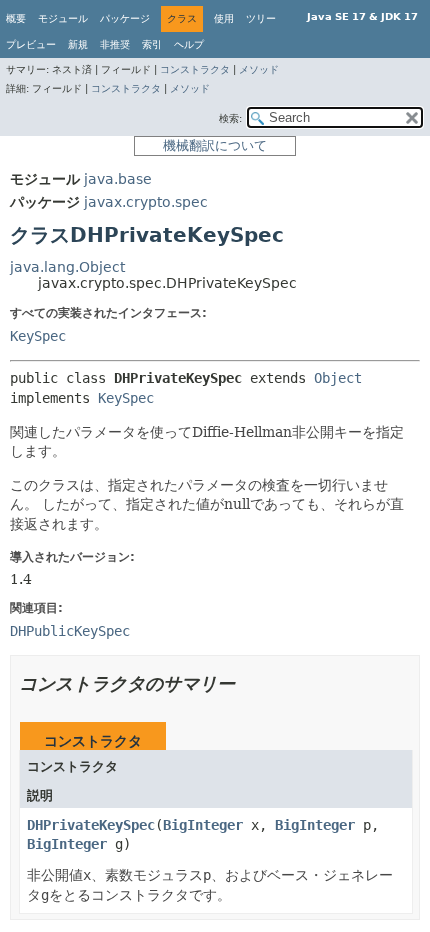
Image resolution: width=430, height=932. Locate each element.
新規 (78, 44)
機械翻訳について (215, 145)
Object (338, 378)
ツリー (261, 18)
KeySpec (38, 336)
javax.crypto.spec (146, 202)
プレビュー (31, 44)
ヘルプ (189, 44)
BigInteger (203, 825)
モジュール (63, 18)
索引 (152, 44)
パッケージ (125, 18)
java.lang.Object (67, 267)
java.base (118, 179)
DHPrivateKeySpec (91, 825)
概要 (16, 18)
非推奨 (115, 44)
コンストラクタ (195, 69)
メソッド (259, 69)
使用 (224, 18)
